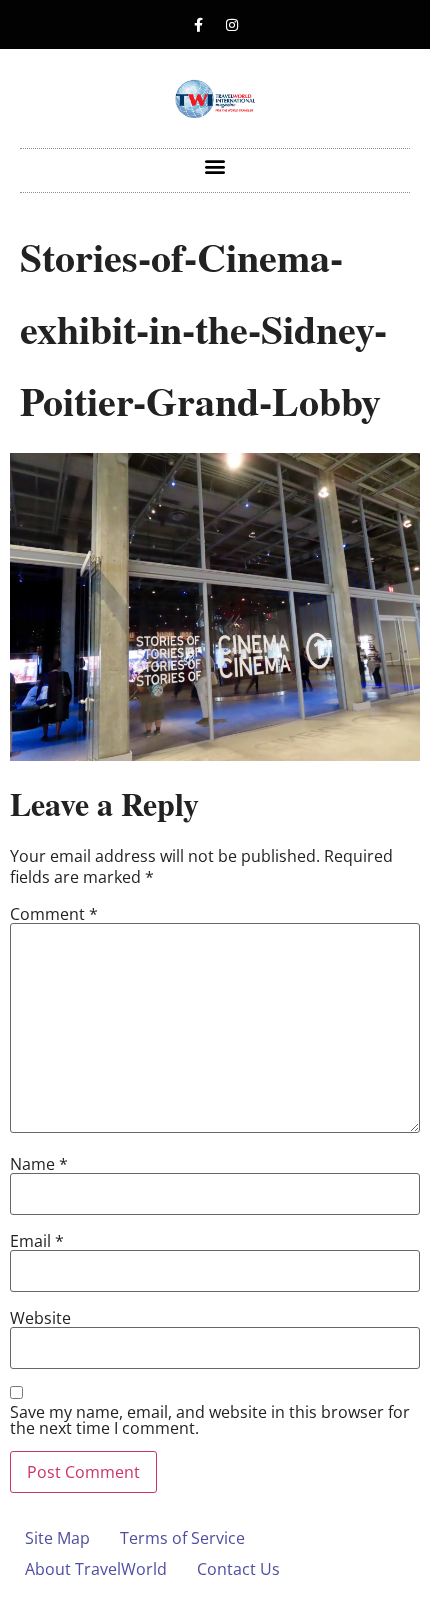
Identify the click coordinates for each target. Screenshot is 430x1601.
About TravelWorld (96, 1569)
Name (39, 1164)
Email (37, 1241)
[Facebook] (199, 25)
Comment (54, 914)
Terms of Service (182, 1538)
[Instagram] (232, 25)
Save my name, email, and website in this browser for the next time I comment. (210, 1420)
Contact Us (238, 1569)
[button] (215, 165)
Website (40, 1318)
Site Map (57, 1538)
